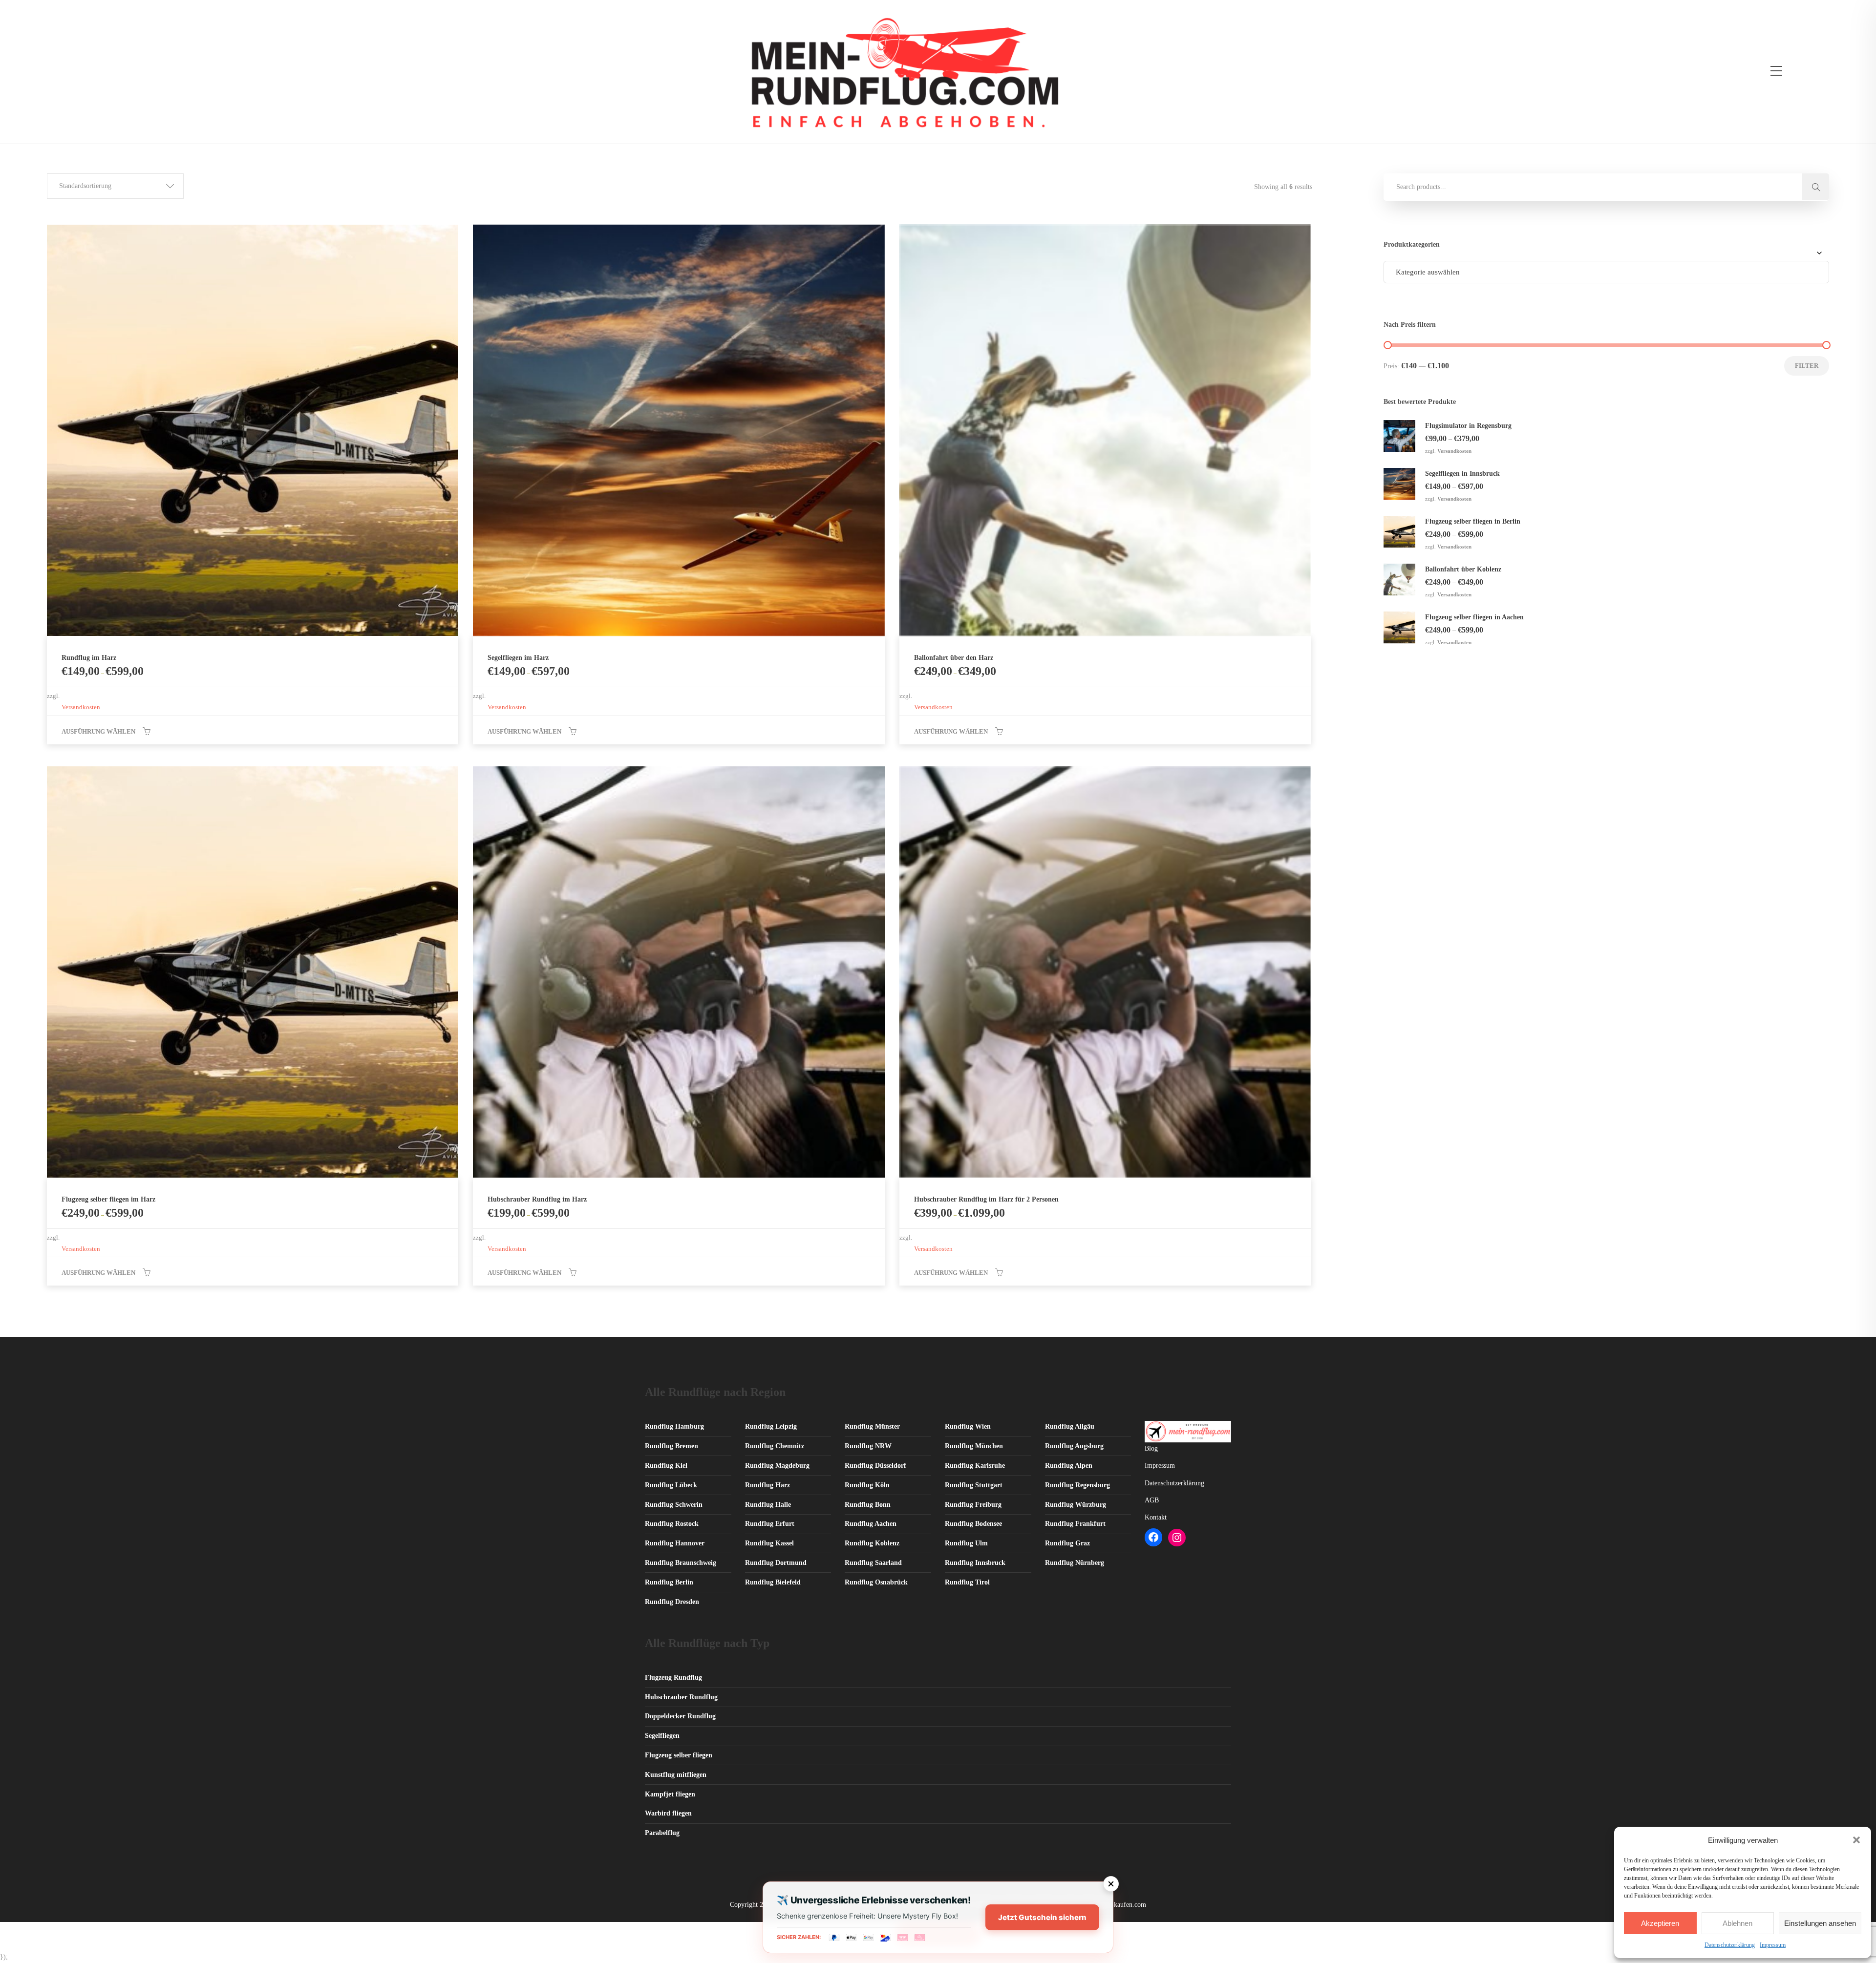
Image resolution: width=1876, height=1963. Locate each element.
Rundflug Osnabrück (876, 1582)
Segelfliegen (662, 1736)
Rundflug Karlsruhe (975, 1466)
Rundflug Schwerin (674, 1505)
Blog (1151, 1448)
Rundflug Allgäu (1070, 1426)
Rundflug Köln (867, 1485)
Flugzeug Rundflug (673, 1678)
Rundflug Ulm (966, 1543)
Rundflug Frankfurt (1075, 1524)
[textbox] (1428, 272)
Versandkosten (81, 707)
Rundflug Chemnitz (775, 1446)
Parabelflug (662, 1833)
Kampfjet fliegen (670, 1794)
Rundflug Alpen (1069, 1466)
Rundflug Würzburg (1076, 1505)
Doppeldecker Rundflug (680, 1716)
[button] (1856, 1840)
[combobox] (1606, 272)
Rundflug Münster (872, 1426)
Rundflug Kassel (769, 1543)
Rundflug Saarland (873, 1563)
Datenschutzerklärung (1730, 1945)
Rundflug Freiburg (973, 1505)
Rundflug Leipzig (771, 1426)
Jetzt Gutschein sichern (1042, 1917)
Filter (1807, 366)
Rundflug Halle (768, 1505)
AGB (1152, 1500)
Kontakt (1156, 1517)
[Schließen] (1111, 1884)
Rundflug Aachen (871, 1524)
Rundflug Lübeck (671, 1485)
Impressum (1773, 1945)
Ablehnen (1737, 1923)
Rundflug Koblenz (872, 1543)
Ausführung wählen (98, 731)
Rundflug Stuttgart (974, 1485)
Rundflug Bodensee (973, 1524)
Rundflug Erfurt (770, 1524)
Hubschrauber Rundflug (681, 1697)
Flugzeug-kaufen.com (1116, 1905)
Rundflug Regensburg (1077, 1485)
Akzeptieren (1660, 1923)
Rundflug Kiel (666, 1466)
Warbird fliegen (668, 1813)
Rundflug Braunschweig (681, 1563)
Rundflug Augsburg (1074, 1446)
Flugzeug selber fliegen (679, 1755)
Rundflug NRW (868, 1446)
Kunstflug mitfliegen (676, 1775)
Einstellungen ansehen (1820, 1923)
